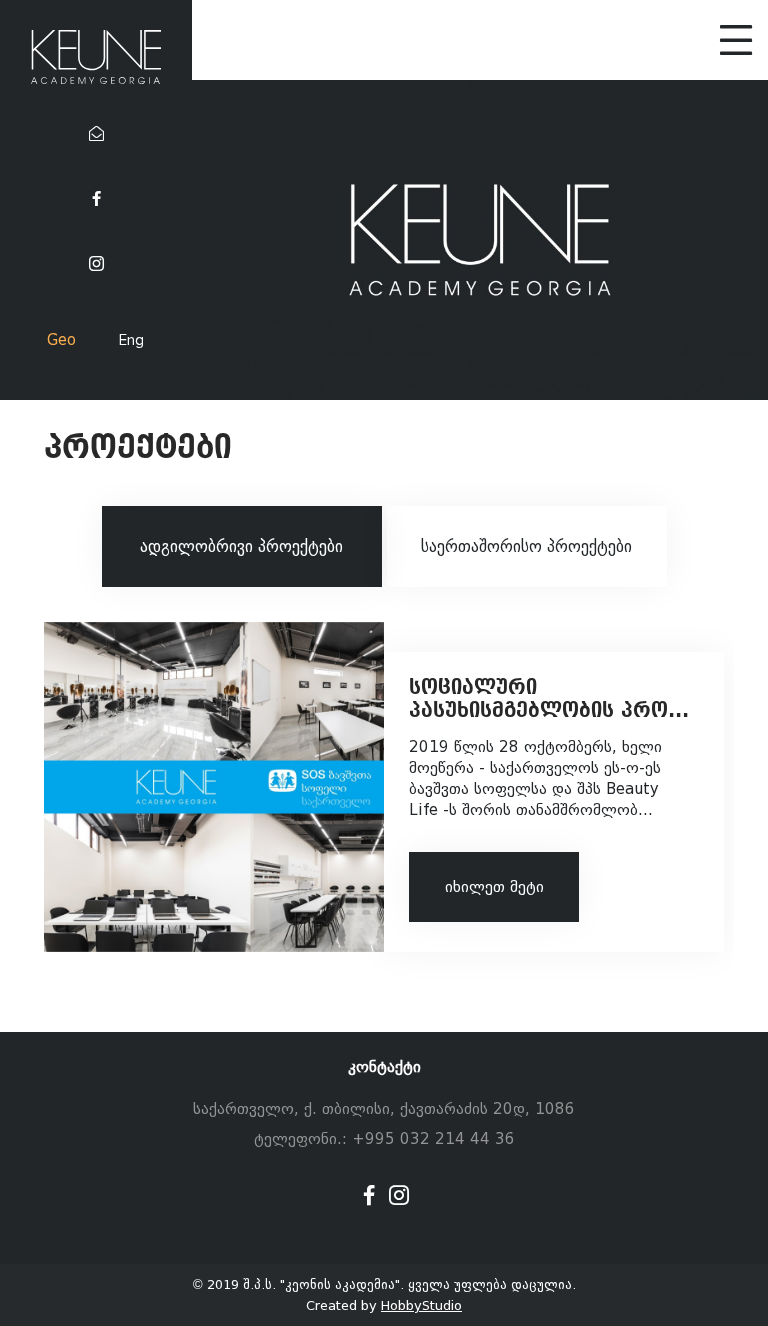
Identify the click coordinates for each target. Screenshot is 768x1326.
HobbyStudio (421, 1305)
